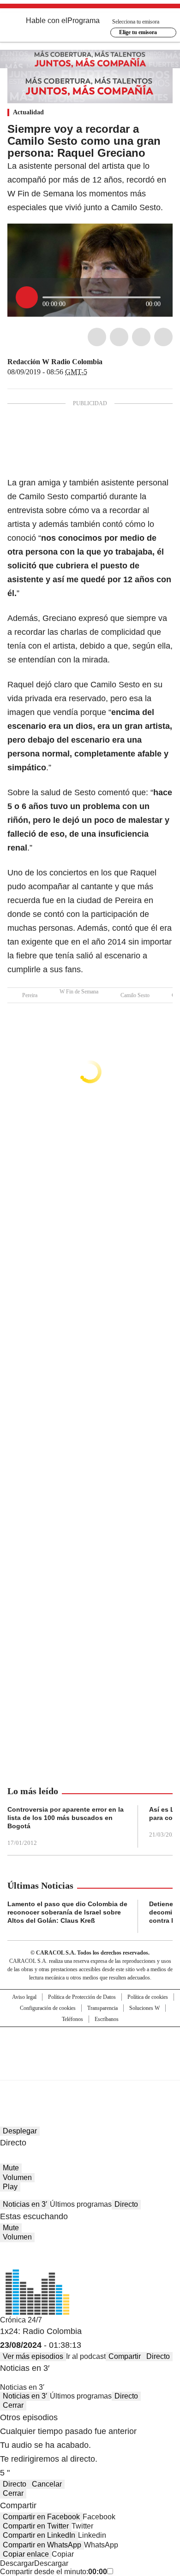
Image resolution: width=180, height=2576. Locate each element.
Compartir (125, 2356)
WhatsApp (163, 337)
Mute (11, 2168)
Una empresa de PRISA (90, 2047)
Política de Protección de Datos (82, 1997)
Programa (84, 21)
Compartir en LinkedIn (39, 2535)
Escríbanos (107, 2019)
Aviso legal (24, 1997)
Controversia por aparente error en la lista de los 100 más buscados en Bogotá (66, 1818)
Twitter (119, 337)
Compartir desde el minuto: (54, 2572)
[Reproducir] (27, 297)
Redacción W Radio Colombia (55, 362)
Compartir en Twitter (36, 2526)
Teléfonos (72, 2019)
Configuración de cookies (48, 2008)
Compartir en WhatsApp (42, 2545)
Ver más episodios (33, 2356)
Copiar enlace (26, 2554)
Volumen (17, 2177)
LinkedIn (141, 337)
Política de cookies (148, 1997)
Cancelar (47, 2484)
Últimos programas (81, 2204)
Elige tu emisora (138, 32)
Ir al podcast (86, 2356)
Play (10, 2187)
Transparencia (102, 2008)
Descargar (17, 2563)
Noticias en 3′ (25, 2204)
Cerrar (13, 2405)
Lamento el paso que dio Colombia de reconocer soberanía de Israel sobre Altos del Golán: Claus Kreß (67, 1912)
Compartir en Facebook (41, 2517)
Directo (126, 2204)
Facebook (97, 337)
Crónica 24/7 (21, 2320)
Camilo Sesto (135, 995)
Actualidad (28, 112)
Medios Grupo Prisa (90, 2070)
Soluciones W (144, 2008)
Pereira (30, 995)
